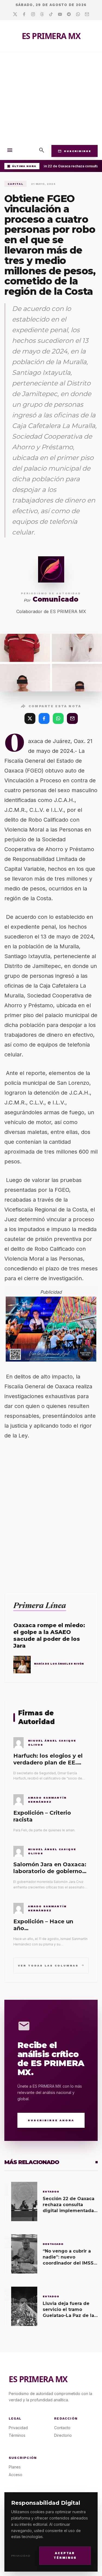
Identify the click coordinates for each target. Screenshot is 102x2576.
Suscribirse (75, 151)
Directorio (63, 2435)
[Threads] (42, 14)
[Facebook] (24, 14)
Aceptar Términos (65, 2556)
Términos (17, 2435)
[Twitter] (15, 14)
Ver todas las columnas (51, 1965)
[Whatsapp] (78, 14)
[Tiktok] (51, 14)
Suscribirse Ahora (51, 2120)
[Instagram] (33, 14)
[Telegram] (69, 14)
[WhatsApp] (58, 718)
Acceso (16, 2475)
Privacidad (21, 2556)
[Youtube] (60, 14)
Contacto (62, 2428)
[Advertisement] (51, 97)
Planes (15, 2467)
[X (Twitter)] (30, 718)
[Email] (87, 14)
